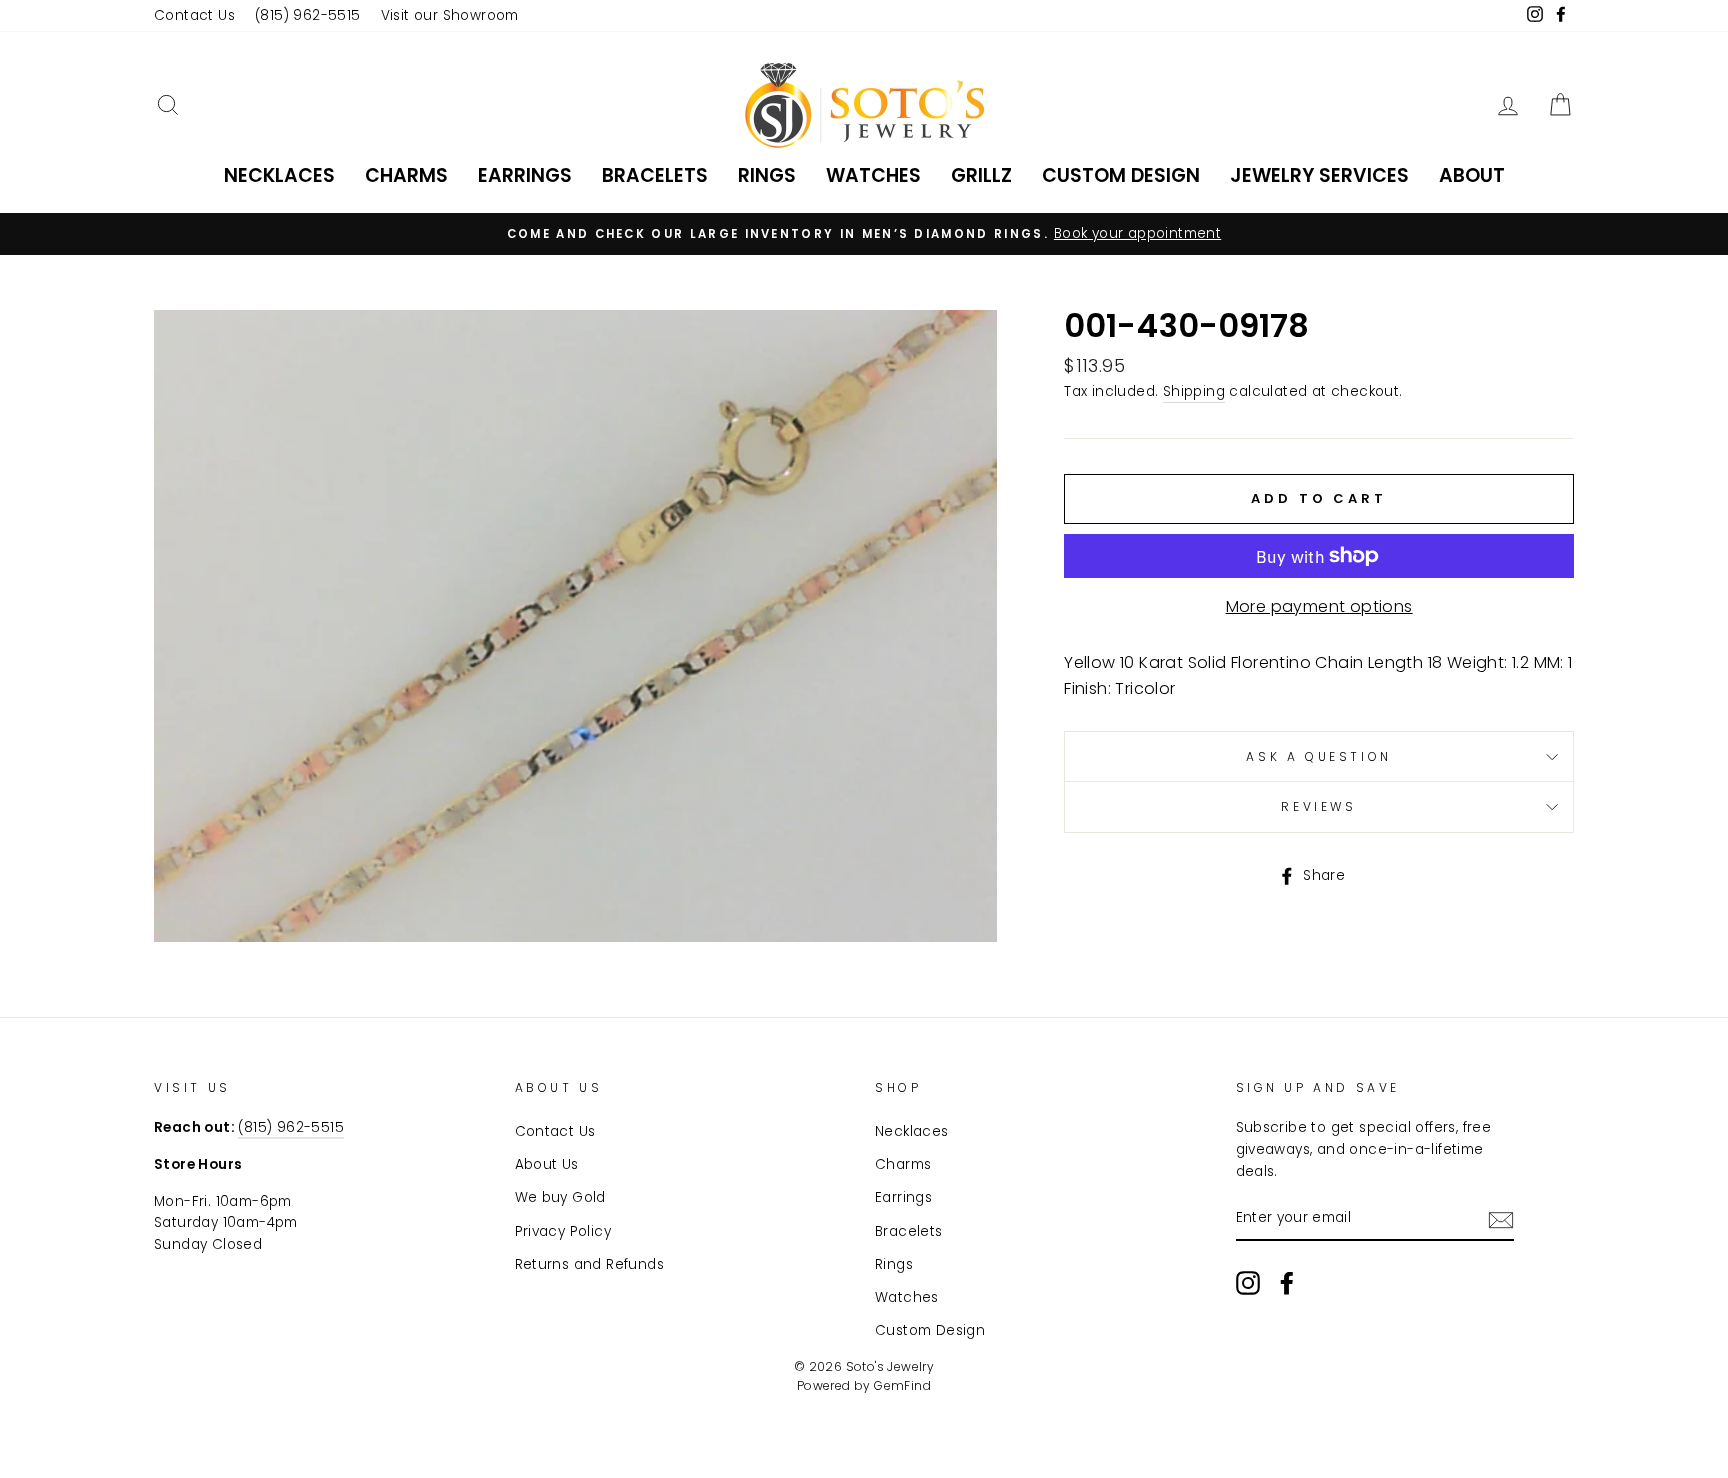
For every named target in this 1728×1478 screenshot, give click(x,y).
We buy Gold (560, 1197)
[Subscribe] (1501, 1219)
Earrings (525, 175)
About (1472, 175)
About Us (547, 1164)
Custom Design (1121, 175)
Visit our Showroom (450, 15)
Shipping (1194, 391)
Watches (873, 175)
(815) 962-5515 (308, 15)
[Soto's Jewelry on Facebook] (1287, 1283)
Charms (406, 175)
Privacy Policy (563, 1231)
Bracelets (655, 175)
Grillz (981, 175)
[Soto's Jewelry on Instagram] (1248, 1283)
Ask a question (1318, 756)
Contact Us (194, 15)
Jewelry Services (1319, 175)
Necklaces (279, 175)
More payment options (1319, 606)
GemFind (902, 1385)
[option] (864, 234)
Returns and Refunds (590, 1264)
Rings (767, 175)
